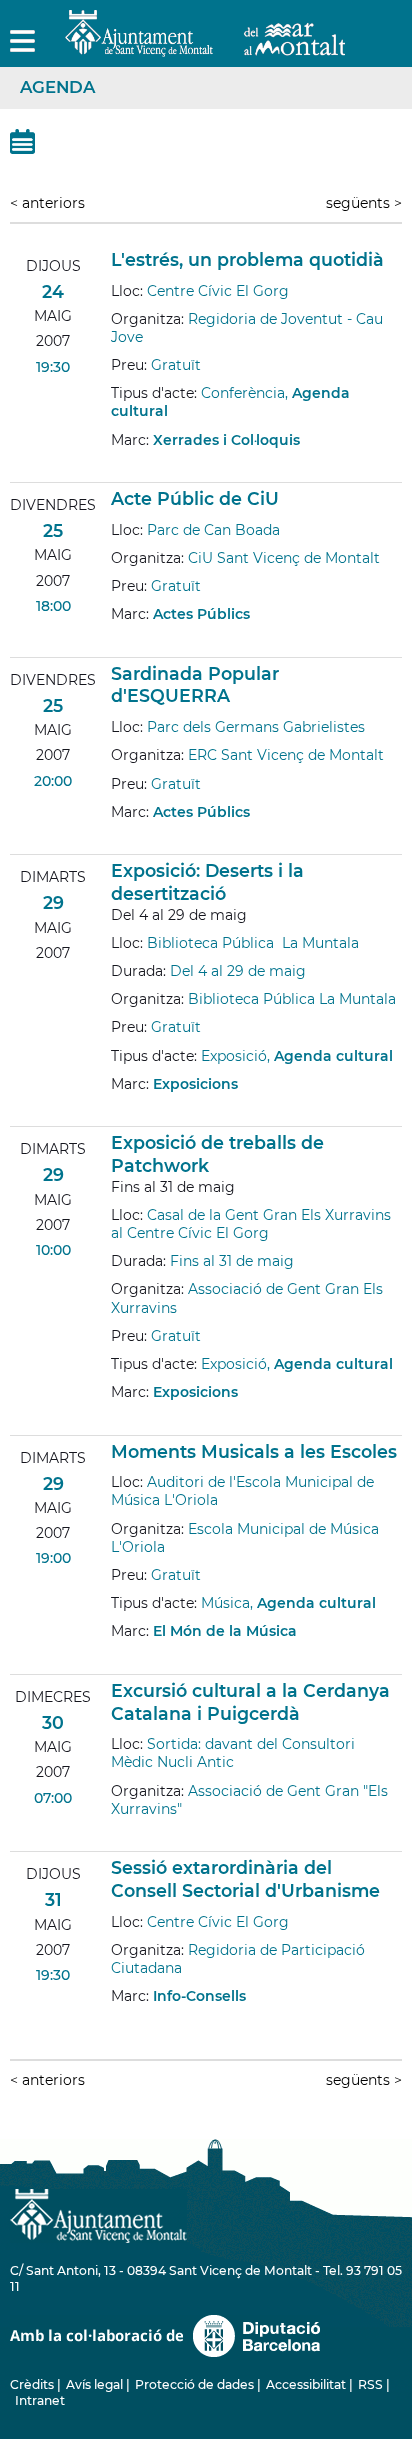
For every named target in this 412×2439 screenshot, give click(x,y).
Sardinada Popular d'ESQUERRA (195, 685)
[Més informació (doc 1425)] (120, 468)
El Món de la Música (225, 1631)
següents (364, 203)
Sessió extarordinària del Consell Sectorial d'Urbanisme (245, 1879)
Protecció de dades (194, 2384)
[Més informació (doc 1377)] (120, 1837)
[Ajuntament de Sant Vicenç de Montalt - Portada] (205, 45)
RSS (370, 2384)
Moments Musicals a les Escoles (254, 1451)
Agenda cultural (333, 1056)
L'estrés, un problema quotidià (247, 259)
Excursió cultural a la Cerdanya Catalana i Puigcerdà (250, 1702)
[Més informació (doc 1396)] (120, 643)
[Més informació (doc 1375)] (120, 1112)
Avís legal (94, 2384)
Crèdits (32, 2384)
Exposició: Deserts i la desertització (207, 882)
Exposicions (195, 1084)
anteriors (47, 203)
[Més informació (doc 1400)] (120, 840)
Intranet (40, 2400)
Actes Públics (201, 614)
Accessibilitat (306, 2384)
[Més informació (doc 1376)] (120, 1660)
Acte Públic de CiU (195, 498)
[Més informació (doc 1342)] (120, 1420)
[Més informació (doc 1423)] (120, 2024)
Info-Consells (199, 1996)
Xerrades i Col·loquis (226, 440)
